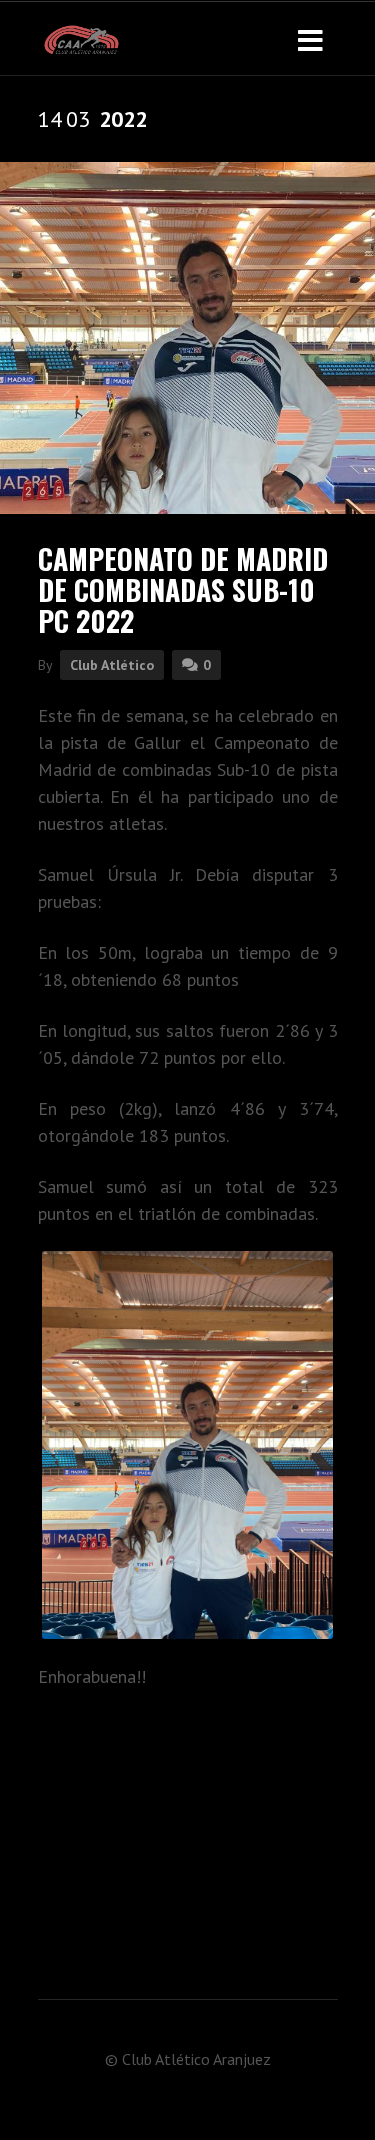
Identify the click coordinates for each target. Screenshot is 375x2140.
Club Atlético (112, 665)
